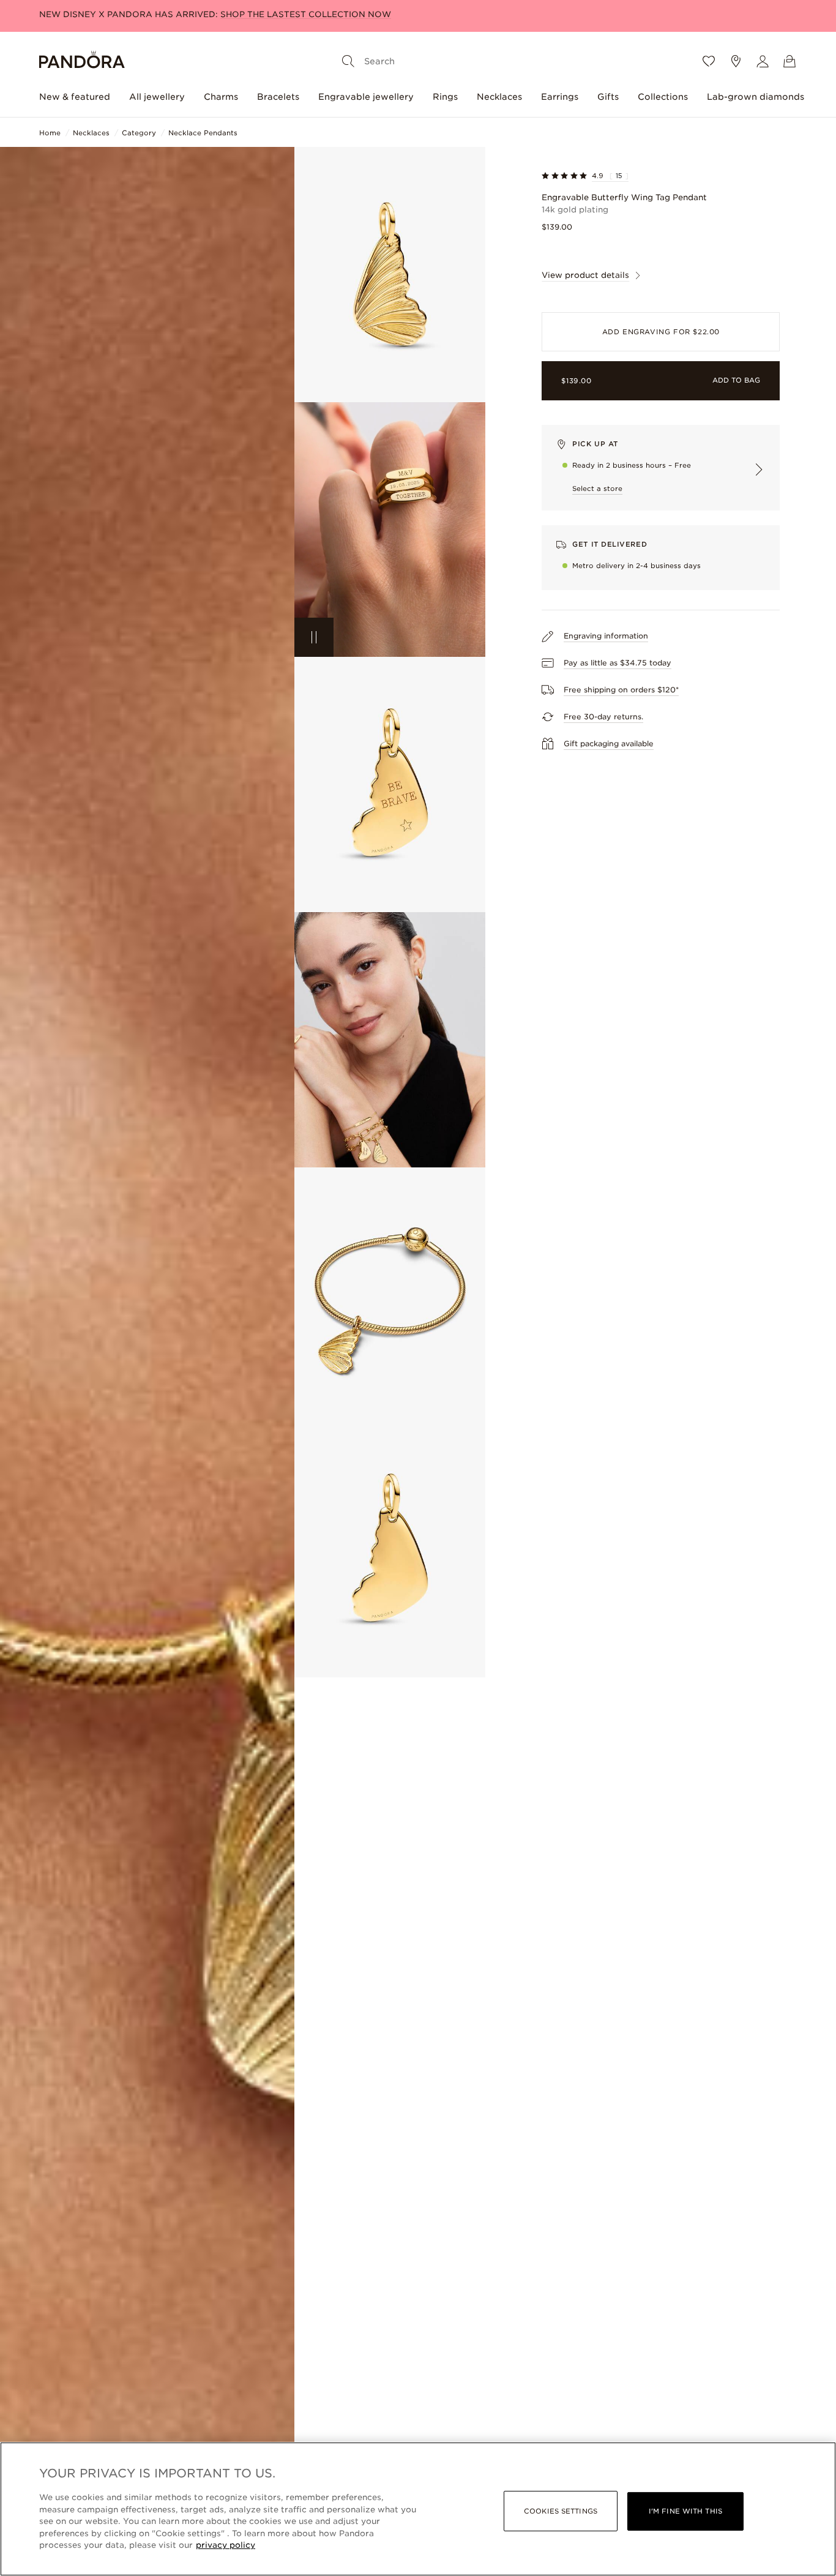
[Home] (82, 62)
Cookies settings (561, 2511)
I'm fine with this (685, 2511)
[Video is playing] (314, 637)
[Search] (348, 61)
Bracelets (278, 97)
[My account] (763, 61)
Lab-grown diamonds (756, 97)
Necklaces (499, 97)
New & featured (75, 97)
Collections (663, 97)
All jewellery (157, 97)
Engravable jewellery (366, 97)
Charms (221, 97)
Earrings (560, 97)
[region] (418, 2509)
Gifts (608, 97)
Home (50, 133)
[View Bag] (789, 61)
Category (139, 133)
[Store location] (736, 61)
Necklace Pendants (203, 133)
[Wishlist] (709, 61)
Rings (445, 97)
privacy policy (226, 2545)
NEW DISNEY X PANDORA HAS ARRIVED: (215, 14)
